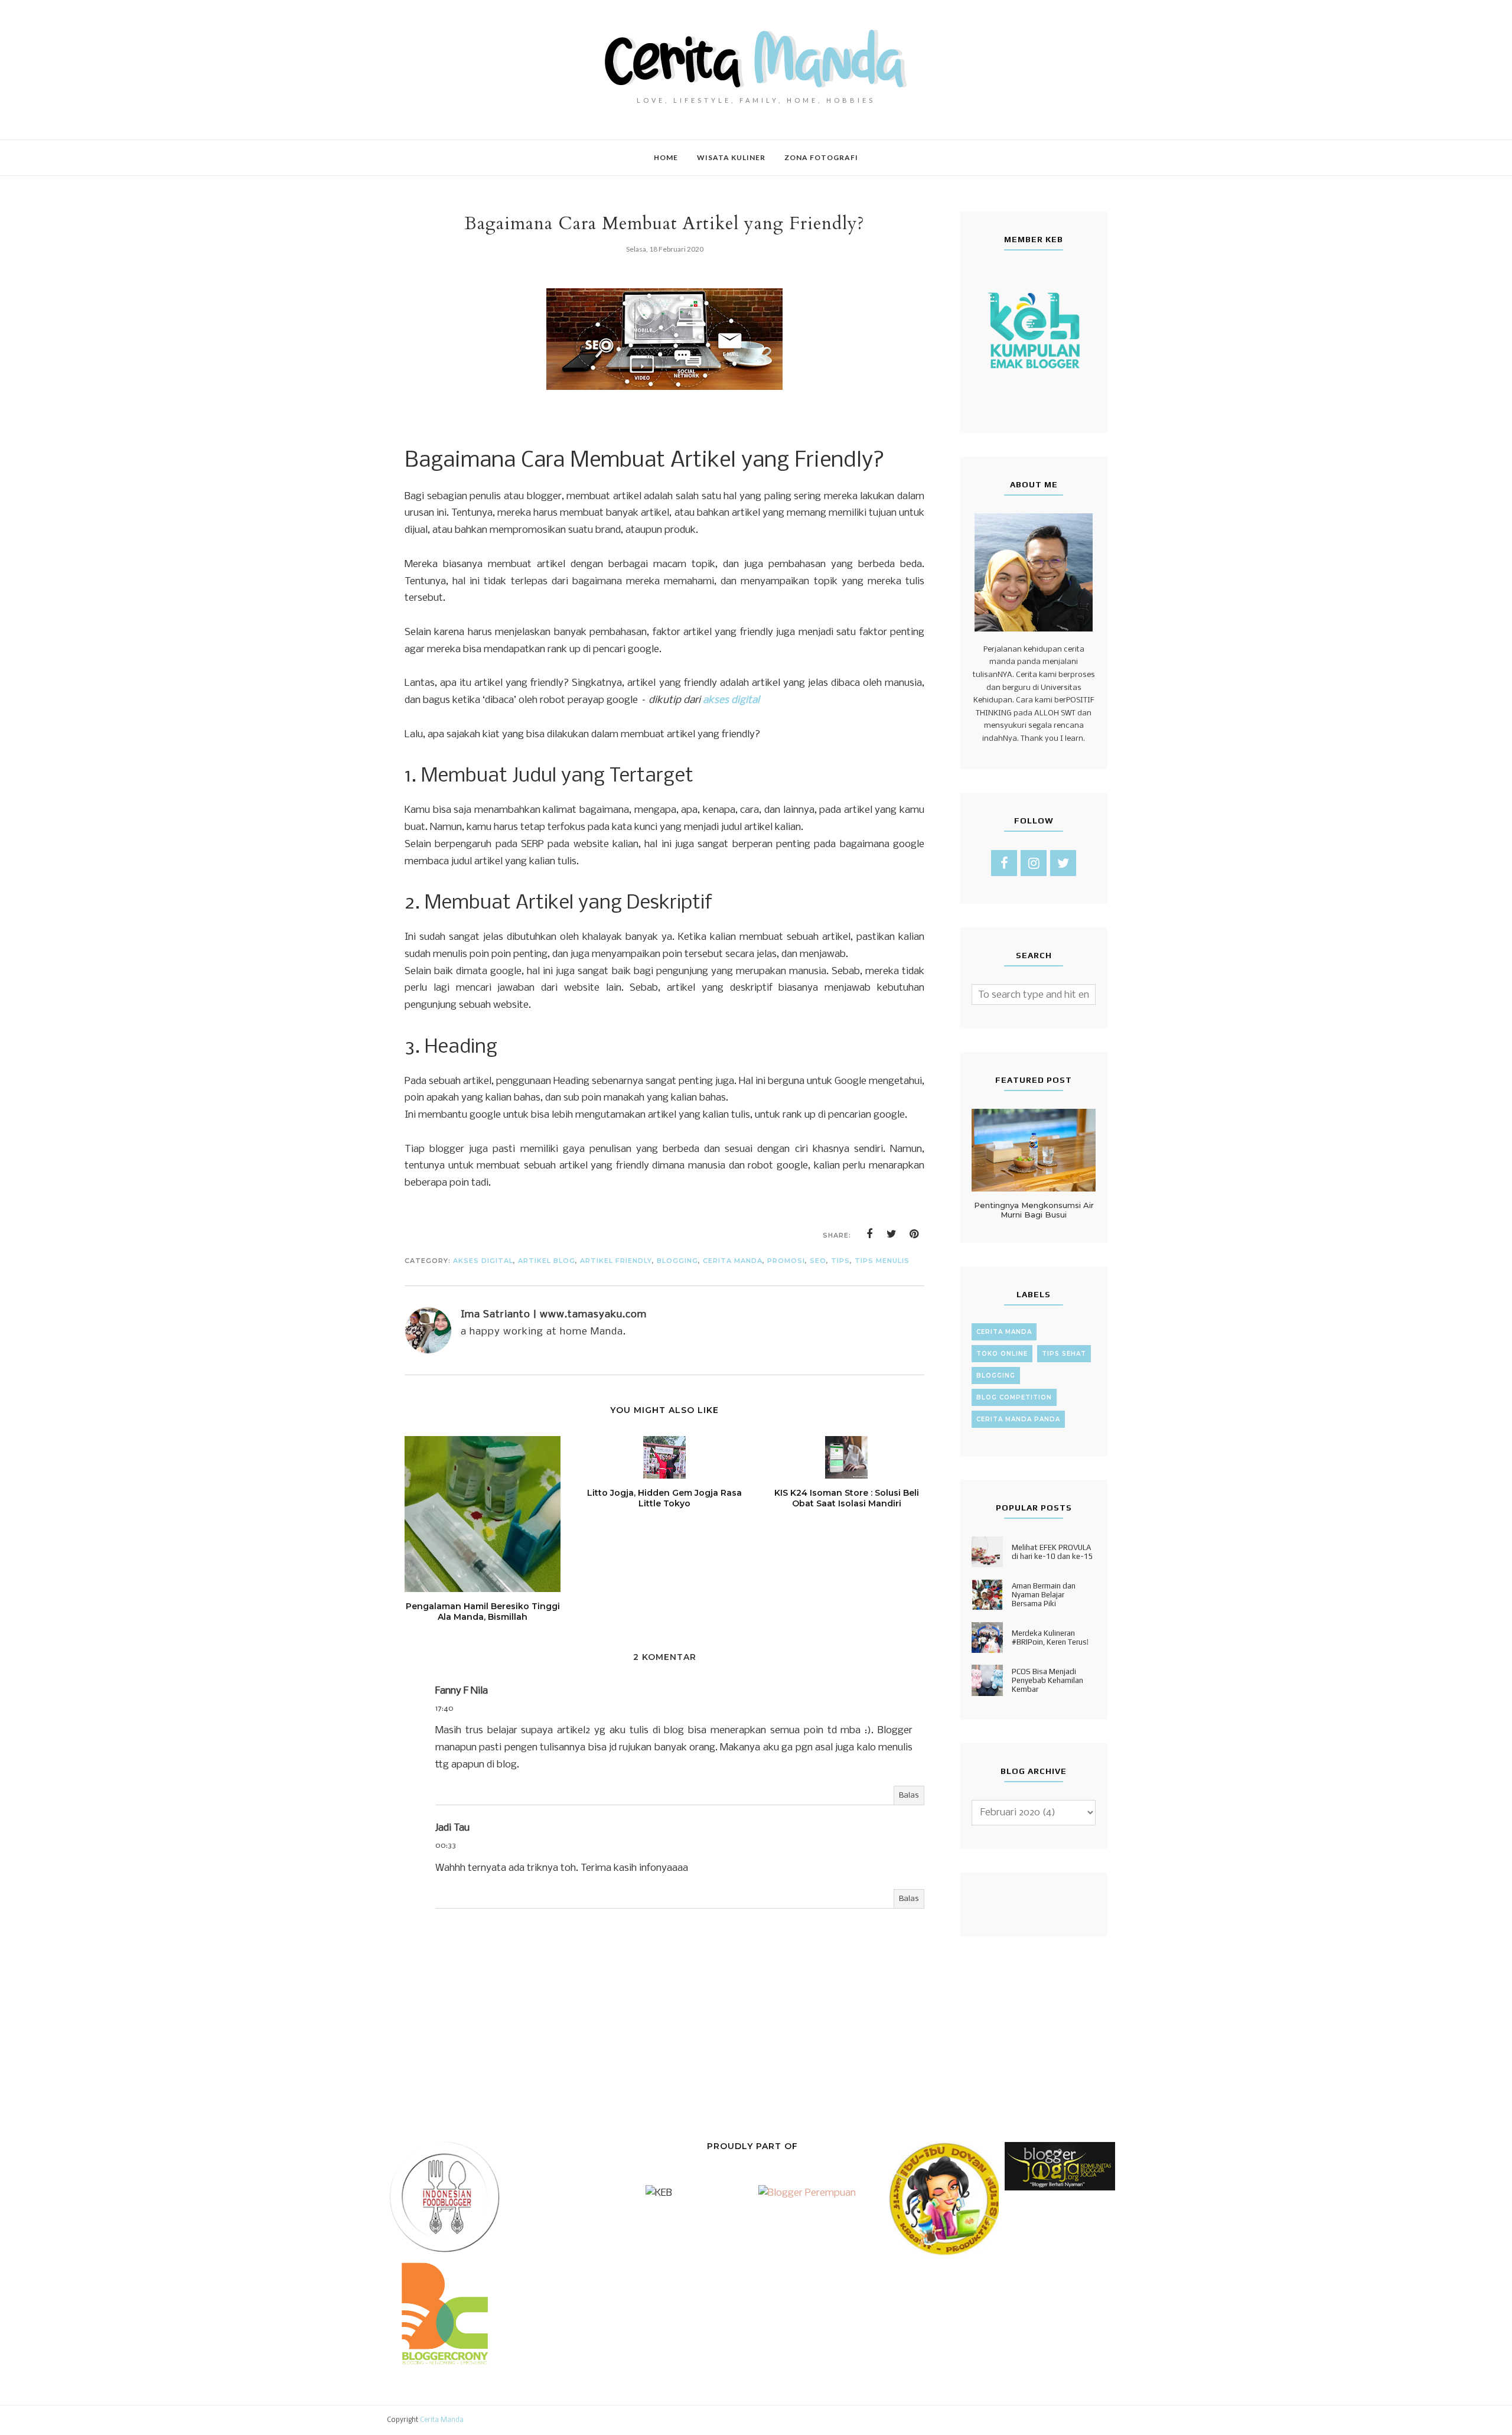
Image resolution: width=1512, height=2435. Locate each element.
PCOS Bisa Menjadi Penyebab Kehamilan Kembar (1047, 1680)
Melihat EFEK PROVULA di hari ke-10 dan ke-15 (1052, 1552)
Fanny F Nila (462, 1691)
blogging (677, 1261)
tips (840, 1261)
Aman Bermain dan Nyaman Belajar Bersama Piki (1044, 1595)
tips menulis (882, 1261)
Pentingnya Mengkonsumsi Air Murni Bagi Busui (1034, 1210)
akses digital (483, 1261)
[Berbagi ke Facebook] (869, 1234)
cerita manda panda (1018, 1419)
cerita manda (733, 1261)
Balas (909, 1796)
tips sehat (1064, 1354)
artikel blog (547, 1261)
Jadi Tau (452, 1828)
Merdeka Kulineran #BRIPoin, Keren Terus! (1050, 1638)
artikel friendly (616, 1261)
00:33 (446, 1846)
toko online (1002, 1354)
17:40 (444, 1709)
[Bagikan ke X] (892, 1234)
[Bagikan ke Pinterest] (914, 1234)
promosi (786, 1261)
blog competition (1014, 1397)
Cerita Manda (442, 2420)
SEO (818, 1261)
